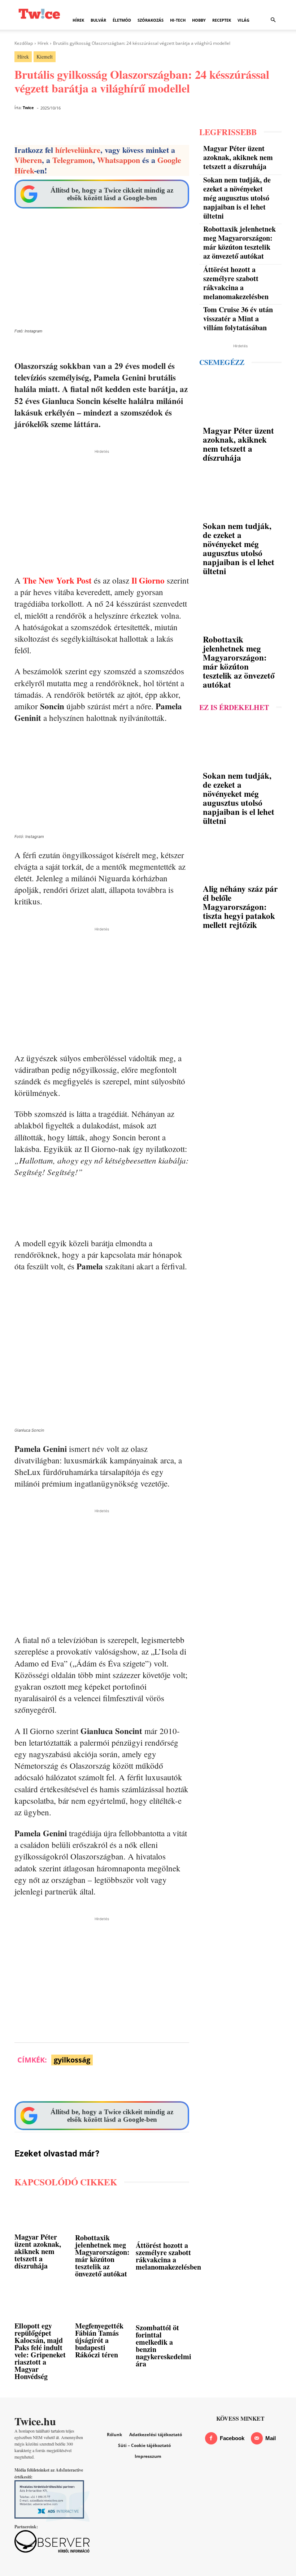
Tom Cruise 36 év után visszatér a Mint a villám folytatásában (238, 319)
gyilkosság (72, 2060)
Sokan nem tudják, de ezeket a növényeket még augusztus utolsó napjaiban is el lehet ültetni (237, 198)
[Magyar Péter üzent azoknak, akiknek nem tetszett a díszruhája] (41, 2214)
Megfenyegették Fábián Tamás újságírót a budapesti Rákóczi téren (99, 2340)
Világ (243, 20)
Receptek (222, 20)
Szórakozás (151, 20)
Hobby (199, 20)
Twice (28, 107)
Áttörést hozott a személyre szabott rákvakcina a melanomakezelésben (168, 2256)
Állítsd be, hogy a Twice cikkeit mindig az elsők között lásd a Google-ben (112, 194)
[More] (270, 2083)
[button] (273, 20)
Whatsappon (119, 160)
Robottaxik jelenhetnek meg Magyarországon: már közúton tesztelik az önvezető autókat (102, 2256)
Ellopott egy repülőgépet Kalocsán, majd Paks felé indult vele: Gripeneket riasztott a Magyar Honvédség (40, 2351)
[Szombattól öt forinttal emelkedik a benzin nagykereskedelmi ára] (164, 2304)
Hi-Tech (178, 20)
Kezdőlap (24, 43)
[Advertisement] (102, 506)
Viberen (28, 160)
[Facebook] (211, 2438)
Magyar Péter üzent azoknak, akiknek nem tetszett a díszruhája (38, 2251)
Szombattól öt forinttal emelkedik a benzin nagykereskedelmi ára (164, 2346)
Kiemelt (45, 57)
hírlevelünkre (78, 150)
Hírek (78, 20)
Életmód (122, 20)
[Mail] (257, 2438)
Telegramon (73, 160)
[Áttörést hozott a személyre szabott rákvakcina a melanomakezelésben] (168, 2218)
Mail (271, 2438)
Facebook (232, 2438)
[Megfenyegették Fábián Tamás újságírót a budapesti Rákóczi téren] (102, 2303)
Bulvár (98, 20)
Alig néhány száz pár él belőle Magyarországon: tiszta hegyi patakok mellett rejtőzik (240, 907)
